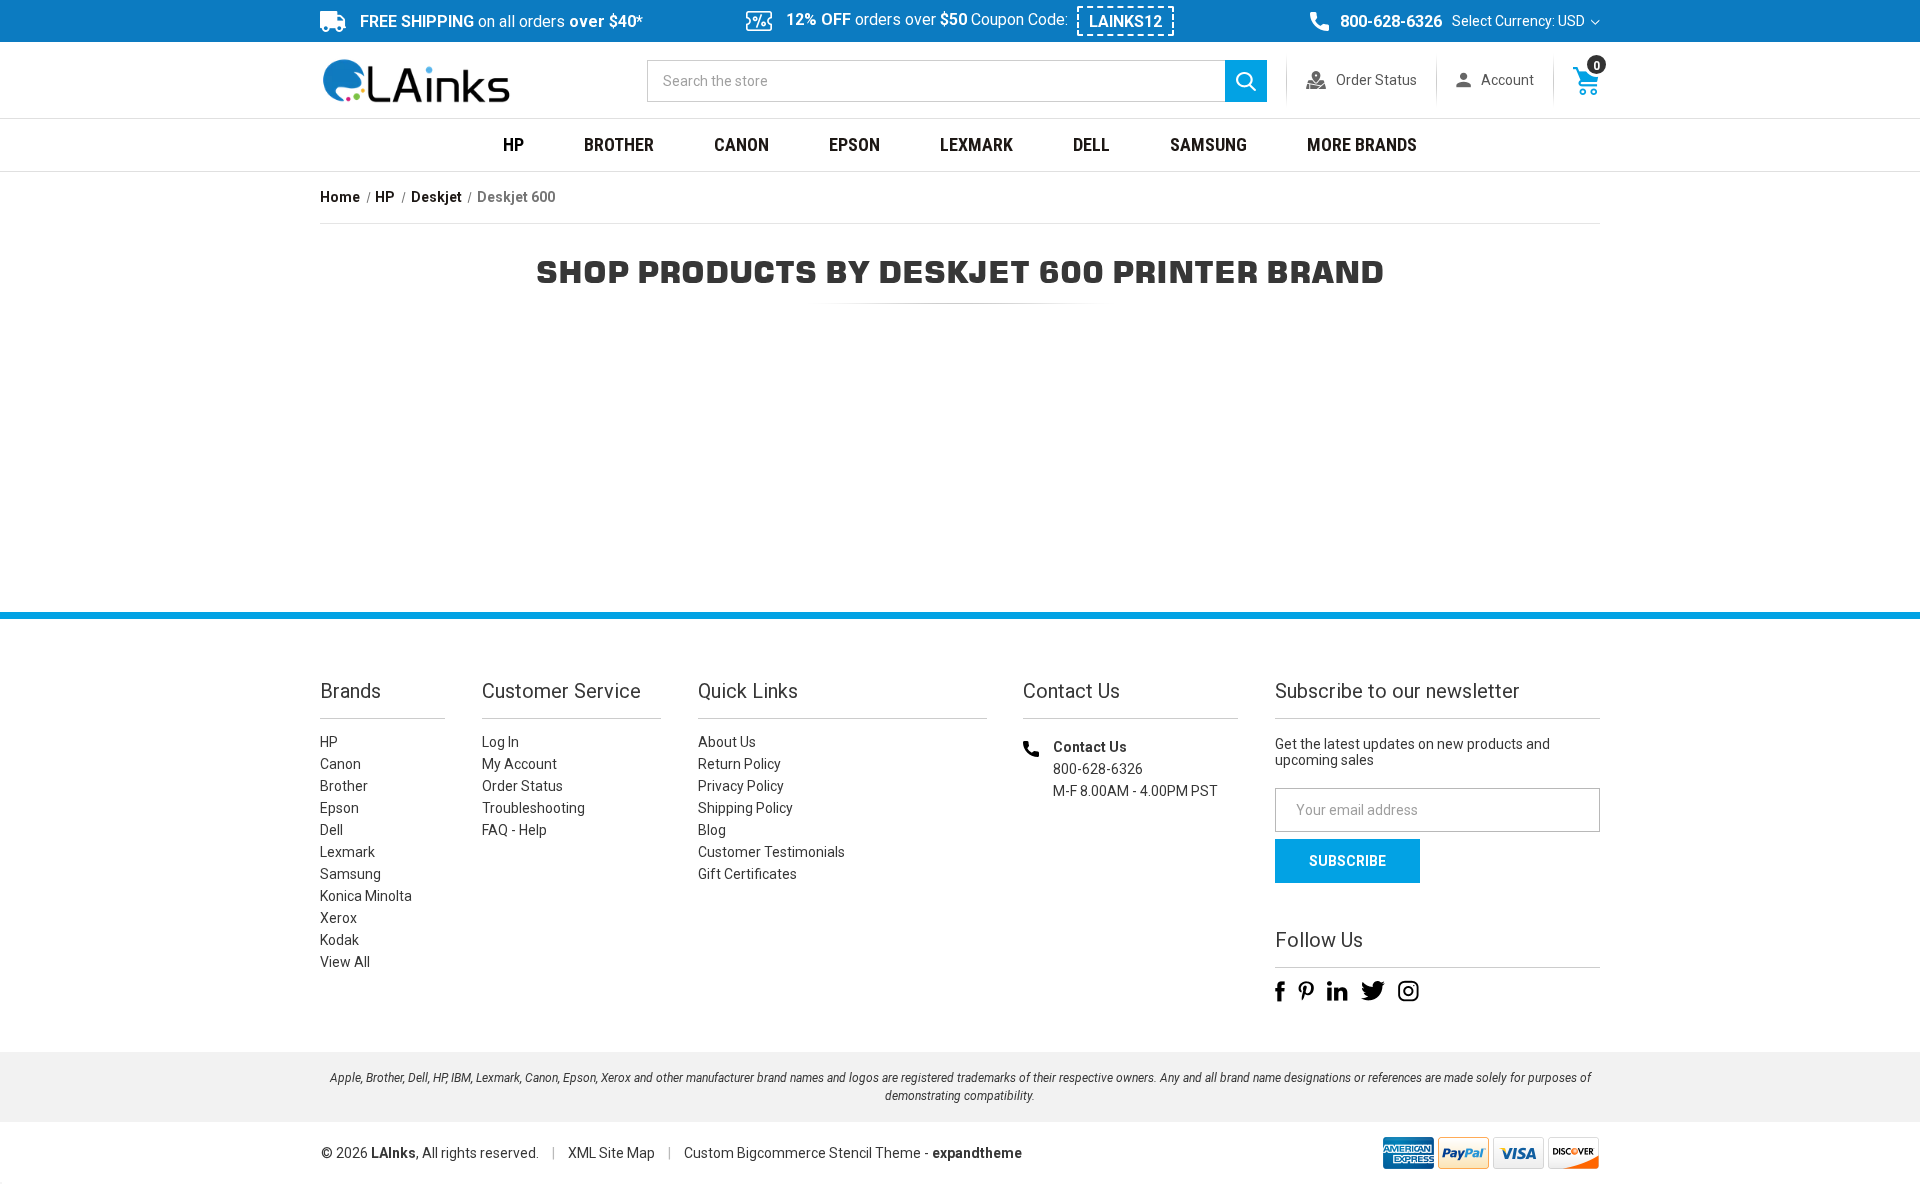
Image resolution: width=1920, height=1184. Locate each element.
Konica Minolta (366, 896)
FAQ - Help (514, 830)
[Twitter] (1373, 991)
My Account (519, 764)
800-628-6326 (1391, 21)
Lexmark (976, 144)
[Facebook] (1280, 991)
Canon (741, 144)
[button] (1131, 919)
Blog (712, 830)
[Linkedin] (1337, 991)
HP (513, 144)
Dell (1091, 144)
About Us (727, 742)
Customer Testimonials (771, 852)
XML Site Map (611, 1153)
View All (345, 962)
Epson (854, 144)
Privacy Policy (741, 786)
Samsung (1208, 144)
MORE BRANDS (1362, 144)
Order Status (1376, 80)
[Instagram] (1408, 991)
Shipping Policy (745, 808)
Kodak (339, 940)
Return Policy (739, 764)
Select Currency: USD (1520, 21)
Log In (500, 742)
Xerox (338, 918)
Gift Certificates (747, 874)
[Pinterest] (1306, 991)
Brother (619, 144)
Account (1507, 80)
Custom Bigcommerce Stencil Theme (802, 1153)
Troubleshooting (533, 808)
